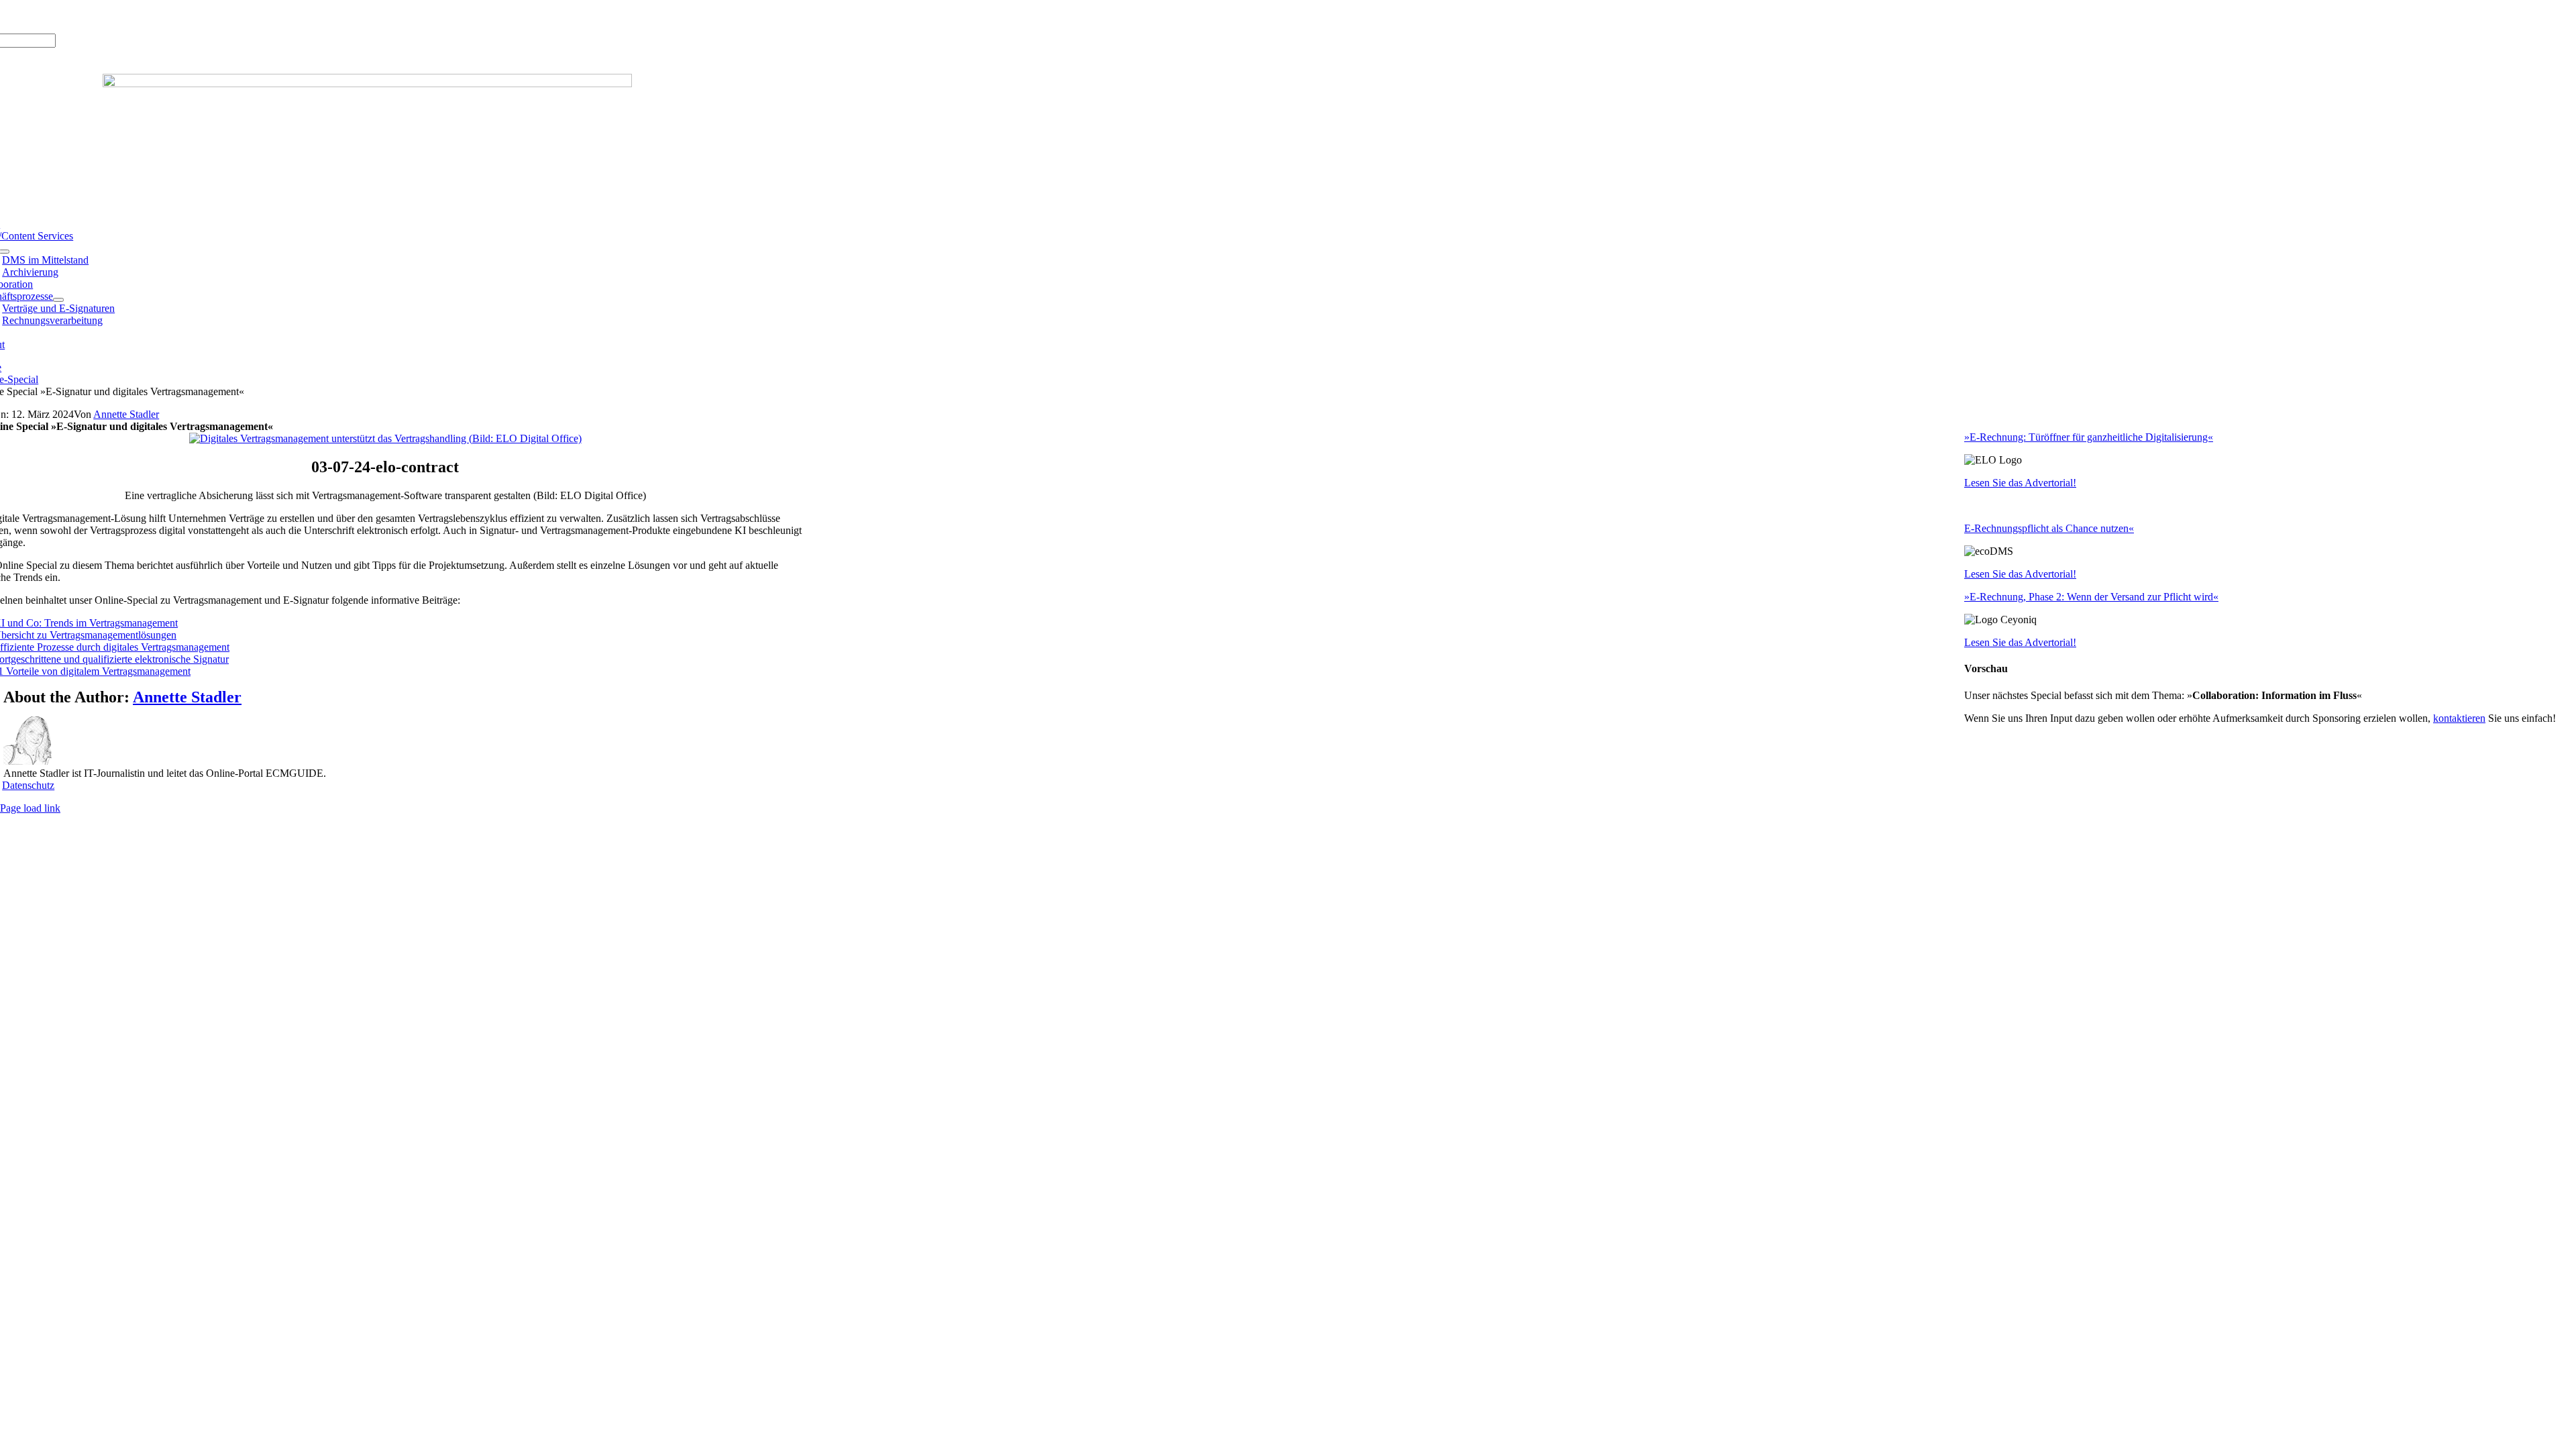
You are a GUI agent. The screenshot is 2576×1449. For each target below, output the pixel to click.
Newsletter (158, 16)
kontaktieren (2459, 718)
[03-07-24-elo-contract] (385, 438)
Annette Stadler (126, 414)
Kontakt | (114, 16)
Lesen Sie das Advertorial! (2020, 483)
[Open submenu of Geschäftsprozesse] (58, 300)
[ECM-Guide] (367, 84)
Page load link (30, 808)
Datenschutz (28, 785)
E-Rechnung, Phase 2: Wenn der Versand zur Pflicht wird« (2094, 597)
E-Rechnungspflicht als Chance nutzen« (2049, 528)
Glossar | (73, 16)
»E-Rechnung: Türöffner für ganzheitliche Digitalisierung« (2089, 437)
